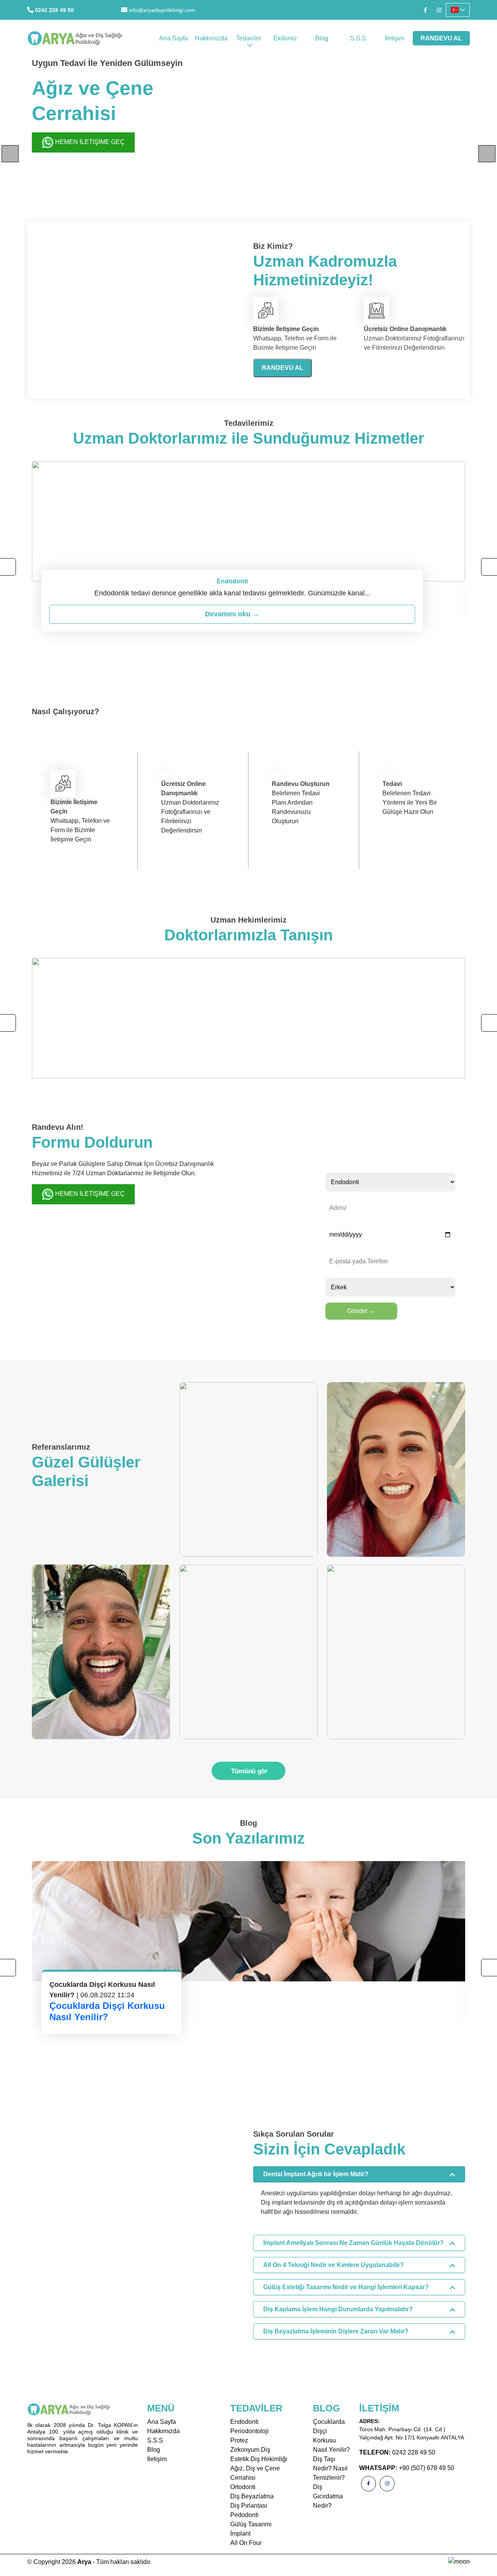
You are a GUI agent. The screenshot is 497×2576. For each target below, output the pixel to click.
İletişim (394, 38)
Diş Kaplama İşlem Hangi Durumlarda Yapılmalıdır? (338, 2309)
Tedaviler (249, 38)
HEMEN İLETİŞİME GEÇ (89, 142)
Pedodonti (244, 2515)
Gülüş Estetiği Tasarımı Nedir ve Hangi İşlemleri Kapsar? (346, 2287)
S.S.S (358, 38)
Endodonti (244, 2422)
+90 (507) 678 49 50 (427, 2468)
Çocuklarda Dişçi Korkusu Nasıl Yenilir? (107, 2011)
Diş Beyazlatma (252, 2496)
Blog (322, 38)
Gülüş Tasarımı (251, 2524)
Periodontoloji (249, 2431)
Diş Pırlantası (249, 2506)
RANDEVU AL (441, 38)
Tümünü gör (249, 1771)
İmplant (240, 2534)
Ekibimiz (285, 38)
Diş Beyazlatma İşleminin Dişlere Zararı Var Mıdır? (336, 2331)
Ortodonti (243, 2487)
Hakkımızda (211, 38)
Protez (239, 2440)
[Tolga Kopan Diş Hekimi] (248, 1018)
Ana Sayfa (174, 38)
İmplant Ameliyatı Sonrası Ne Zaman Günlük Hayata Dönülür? (354, 2243)
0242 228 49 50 (54, 10)
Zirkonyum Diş (250, 2450)
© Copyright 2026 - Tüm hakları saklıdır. (89, 2562)
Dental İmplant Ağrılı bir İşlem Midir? (316, 2174)
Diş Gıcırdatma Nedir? (328, 2496)
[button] (458, 10)
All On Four (246, 2543)
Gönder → (361, 1311)
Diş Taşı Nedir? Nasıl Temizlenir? (330, 2468)
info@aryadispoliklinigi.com (162, 10)
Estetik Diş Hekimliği (259, 2459)
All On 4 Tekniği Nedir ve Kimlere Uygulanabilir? (334, 2265)
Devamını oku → (232, 614)
